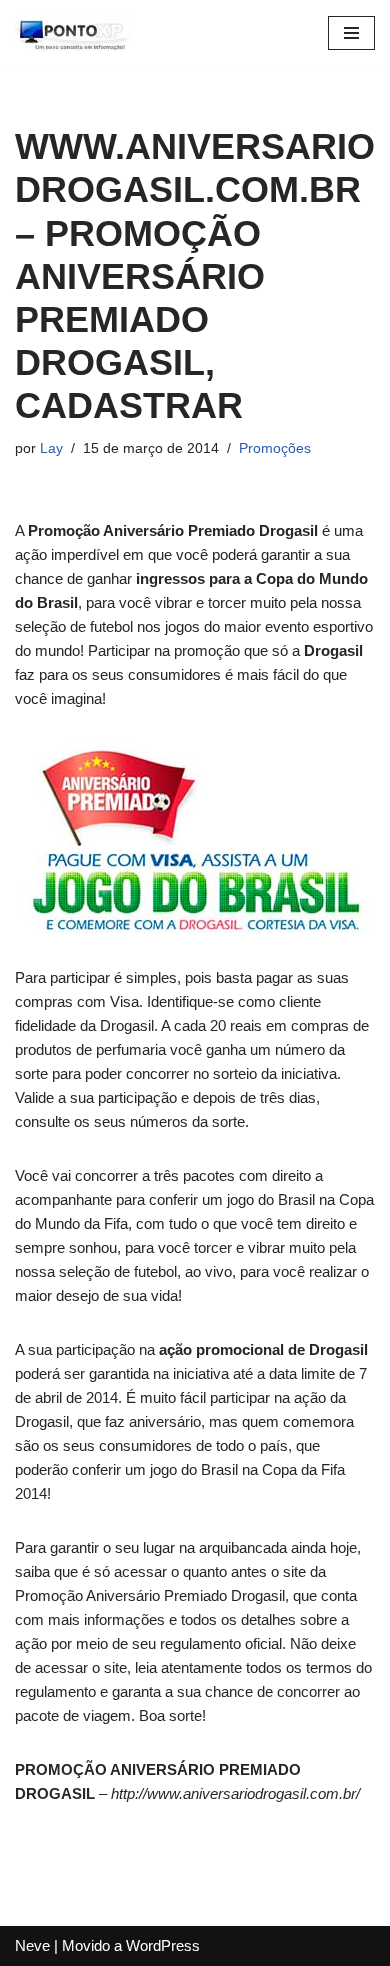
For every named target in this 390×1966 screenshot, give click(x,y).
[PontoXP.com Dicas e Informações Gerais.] (75, 32)
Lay (51, 448)
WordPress (163, 1945)
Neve (32, 1945)
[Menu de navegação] (351, 33)
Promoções (275, 448)
